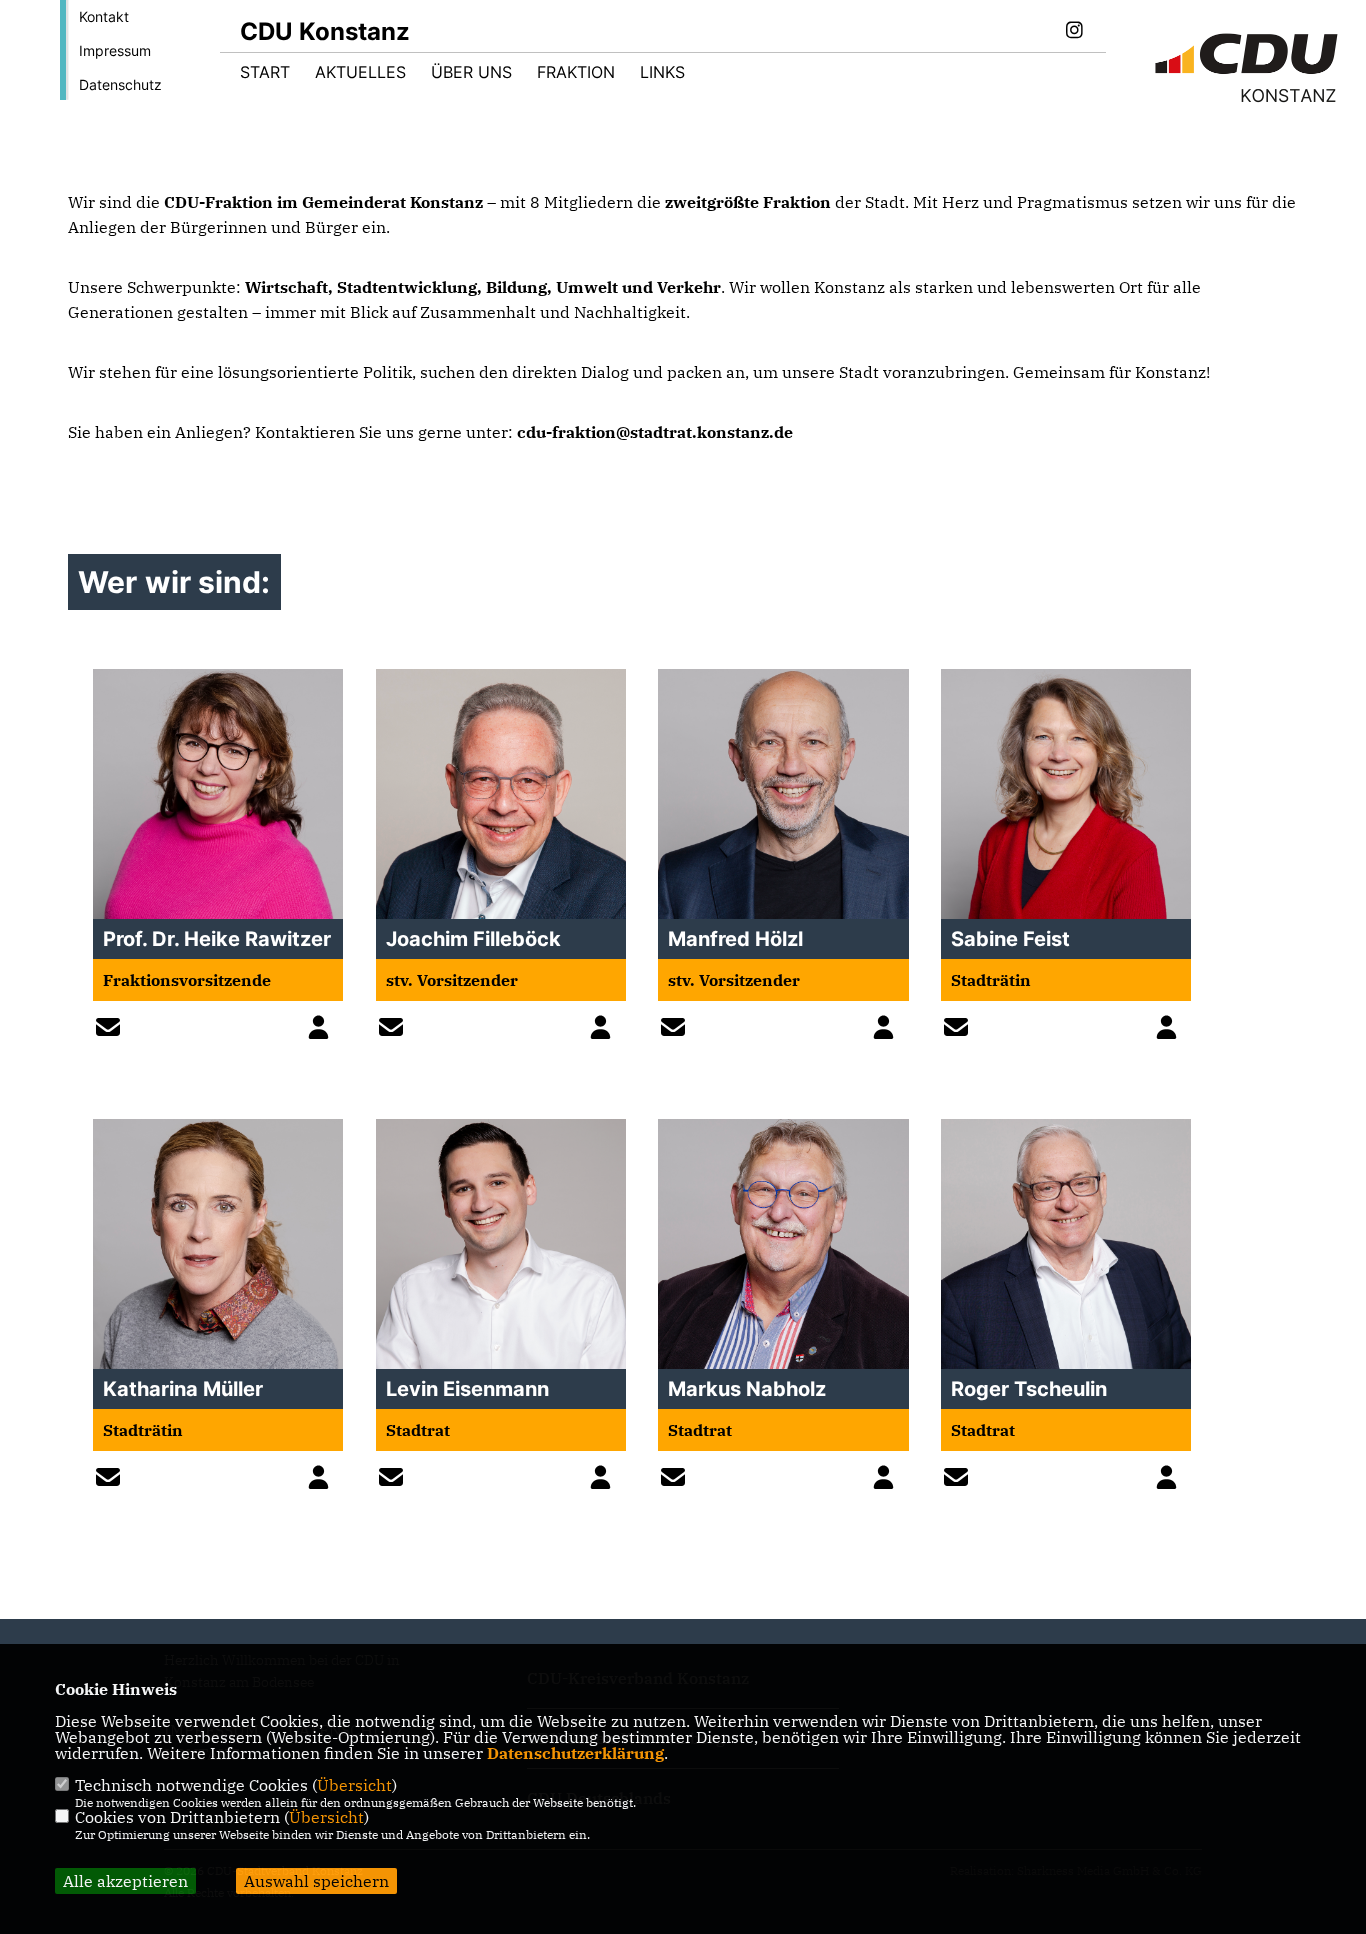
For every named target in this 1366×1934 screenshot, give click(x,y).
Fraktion (576, 72)
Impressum (115, 50)
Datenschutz (120, 84)
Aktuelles (360, 72)
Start (265, 72)
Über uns (471, 72)
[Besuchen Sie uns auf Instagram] (1074, 32)
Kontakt (104, 16)
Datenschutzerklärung (575, 1753)
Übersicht (354, 1785)
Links (662, 72)
